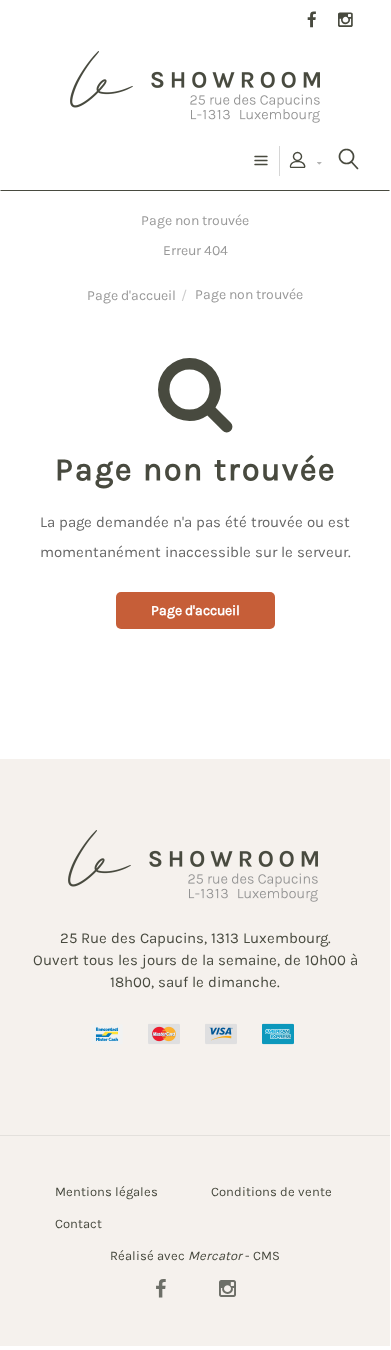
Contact (78, 1223)
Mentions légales (106, 1191)
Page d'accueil (131, 295)
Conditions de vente (271, 1191)
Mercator (215, 1255)
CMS (266, 1255)
